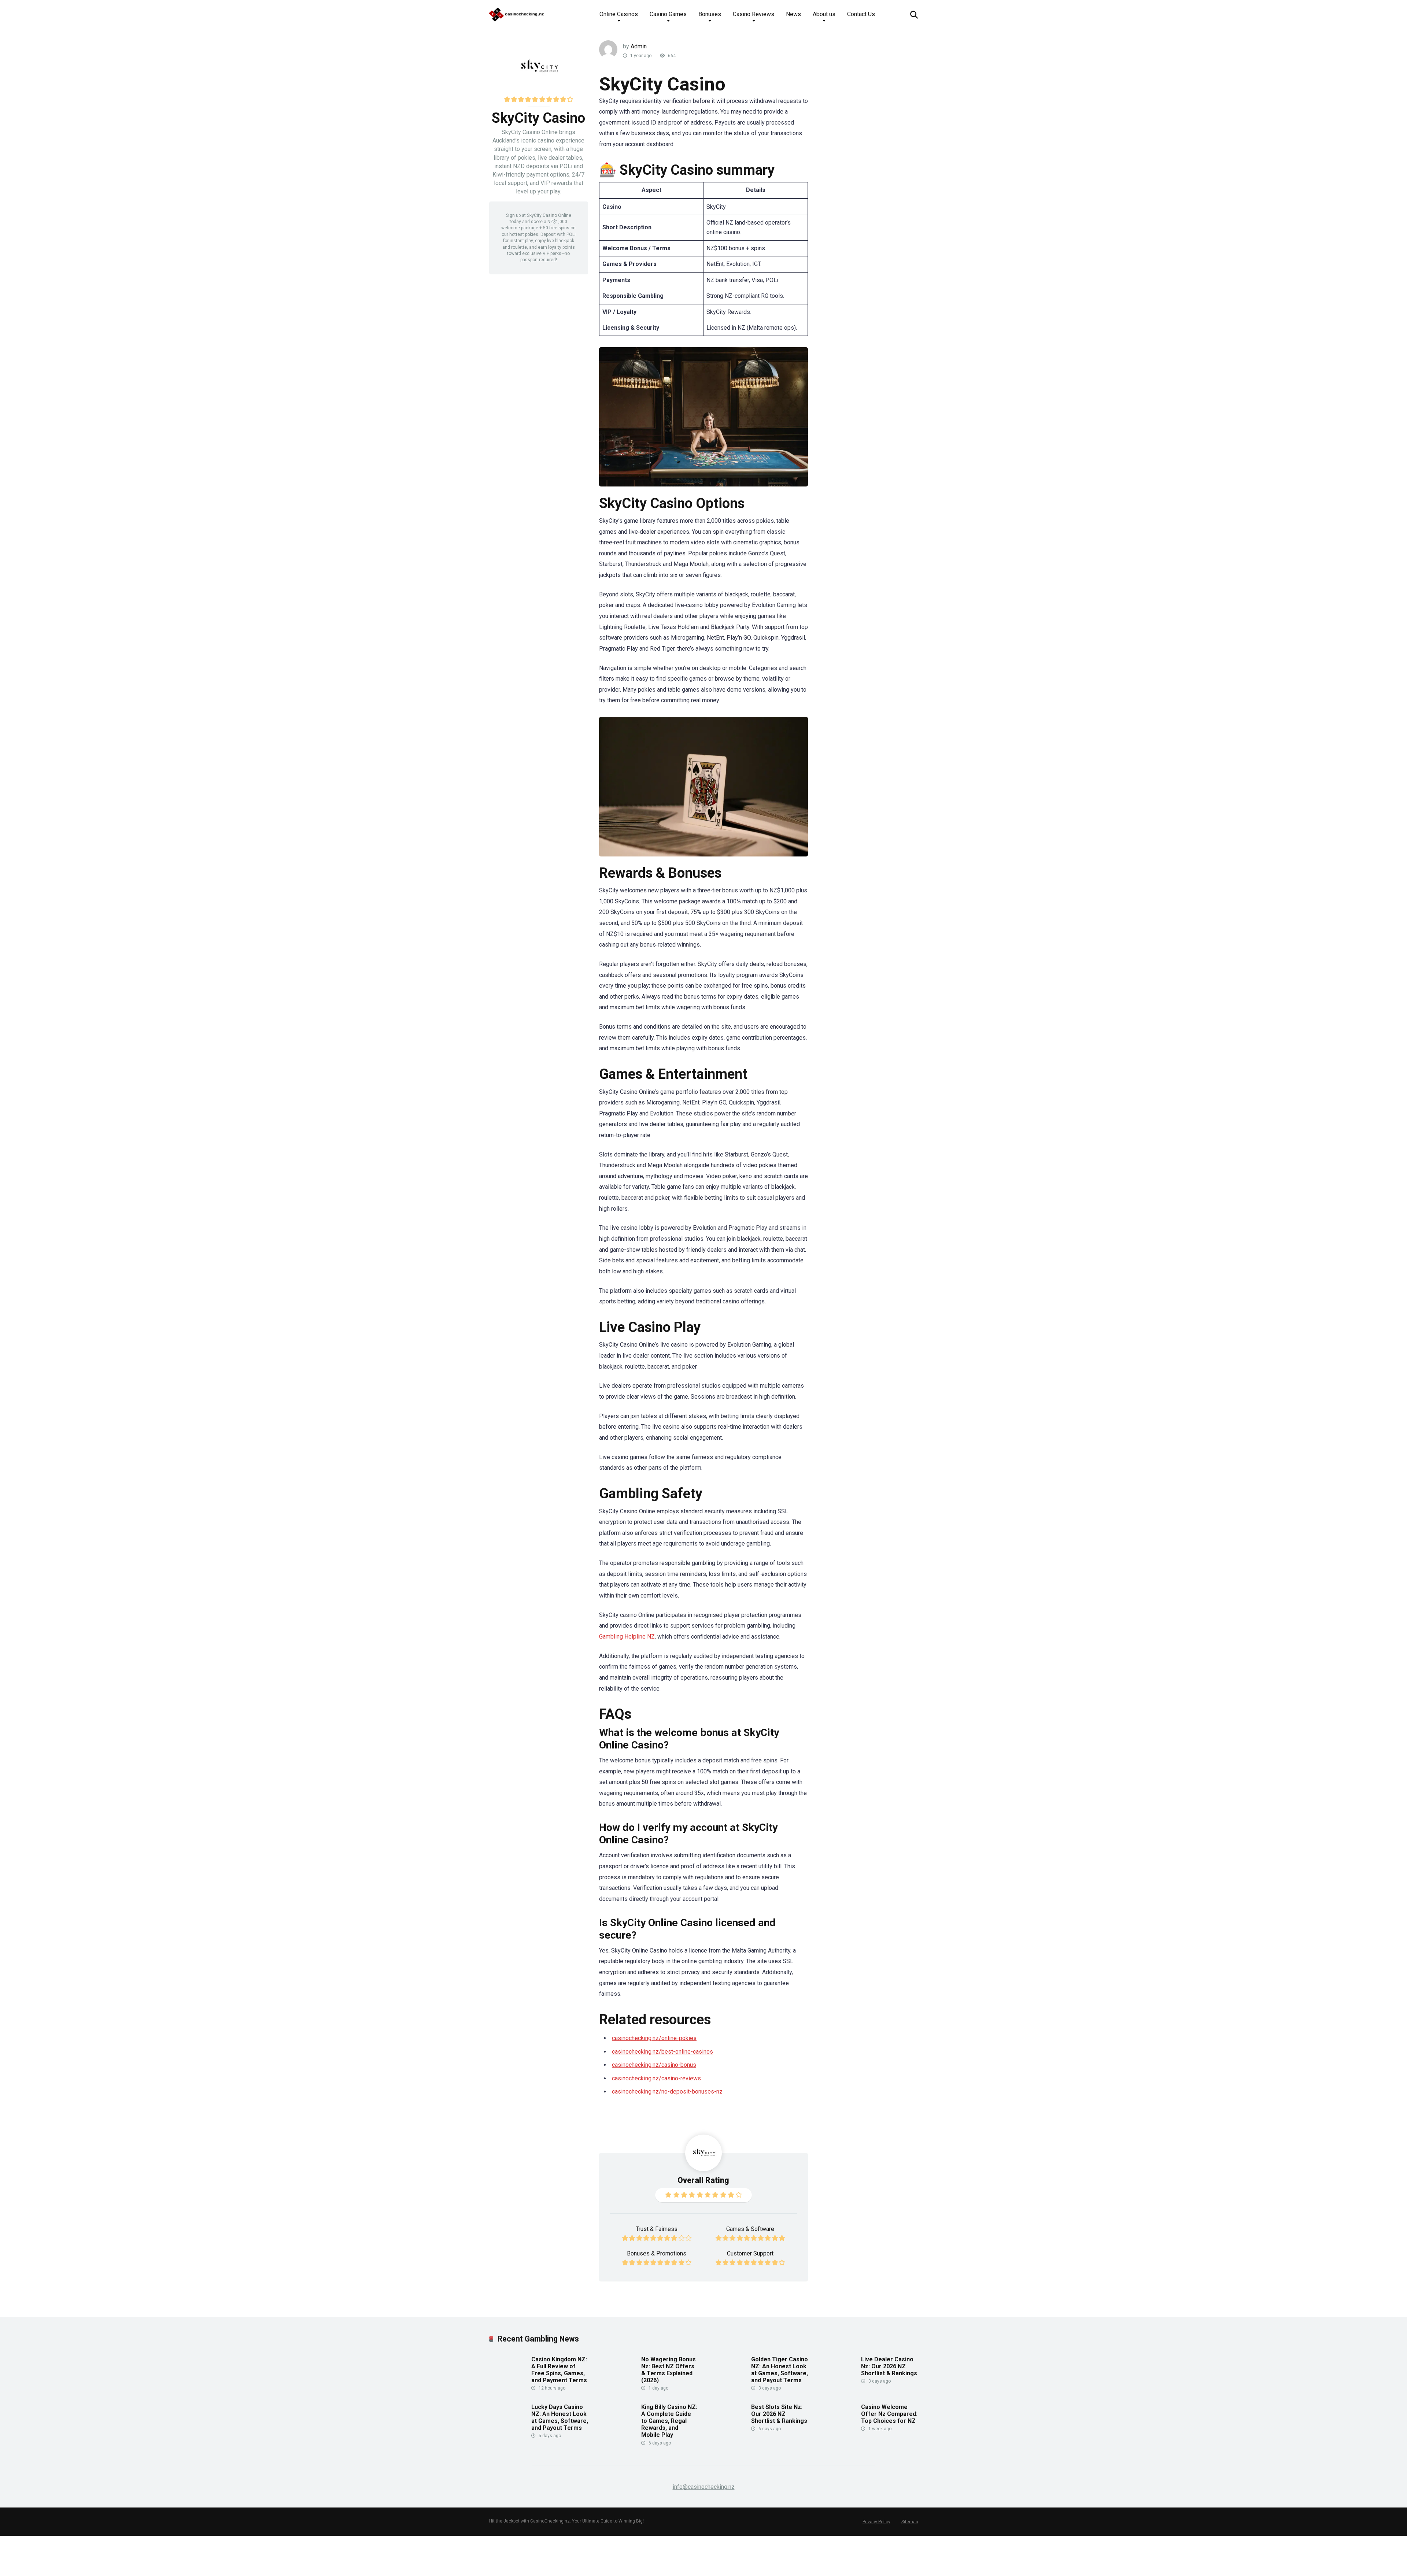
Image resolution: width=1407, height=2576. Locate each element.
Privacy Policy (876, 2522)
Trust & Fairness (657, 2229)
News (793, 14)
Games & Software (750, 2229)
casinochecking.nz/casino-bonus (654, 2065)
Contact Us (861, 14)
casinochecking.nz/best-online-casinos (662, 2052)
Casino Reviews (754, 14)
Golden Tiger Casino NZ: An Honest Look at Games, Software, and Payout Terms (780, 2370)
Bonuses (710, 14)
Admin (639, 46)
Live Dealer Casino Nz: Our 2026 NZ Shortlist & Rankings (889, 2366)
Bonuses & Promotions (657, 2253)
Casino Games (668, 14)
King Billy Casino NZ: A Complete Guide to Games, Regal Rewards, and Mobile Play (669, 2421)
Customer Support (750, 2253)
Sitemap (910, 2522)
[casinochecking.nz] (517, 12)
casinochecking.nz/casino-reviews (656, 2078)
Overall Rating (703, 2180)
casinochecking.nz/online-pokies (654, 2038)
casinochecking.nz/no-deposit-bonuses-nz (667, 2092)
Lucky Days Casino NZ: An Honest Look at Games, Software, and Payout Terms (560, 2418)
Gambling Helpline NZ (627, 1637)
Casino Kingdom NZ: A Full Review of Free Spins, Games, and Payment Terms (559, 2370)
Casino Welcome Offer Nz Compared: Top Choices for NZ (889, 2414)
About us (824, 14)
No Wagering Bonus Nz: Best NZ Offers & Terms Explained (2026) (669, 2370)
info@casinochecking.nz (704, 2487)
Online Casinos (619, 14)
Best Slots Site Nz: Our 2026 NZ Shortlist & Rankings (779, 2414)
